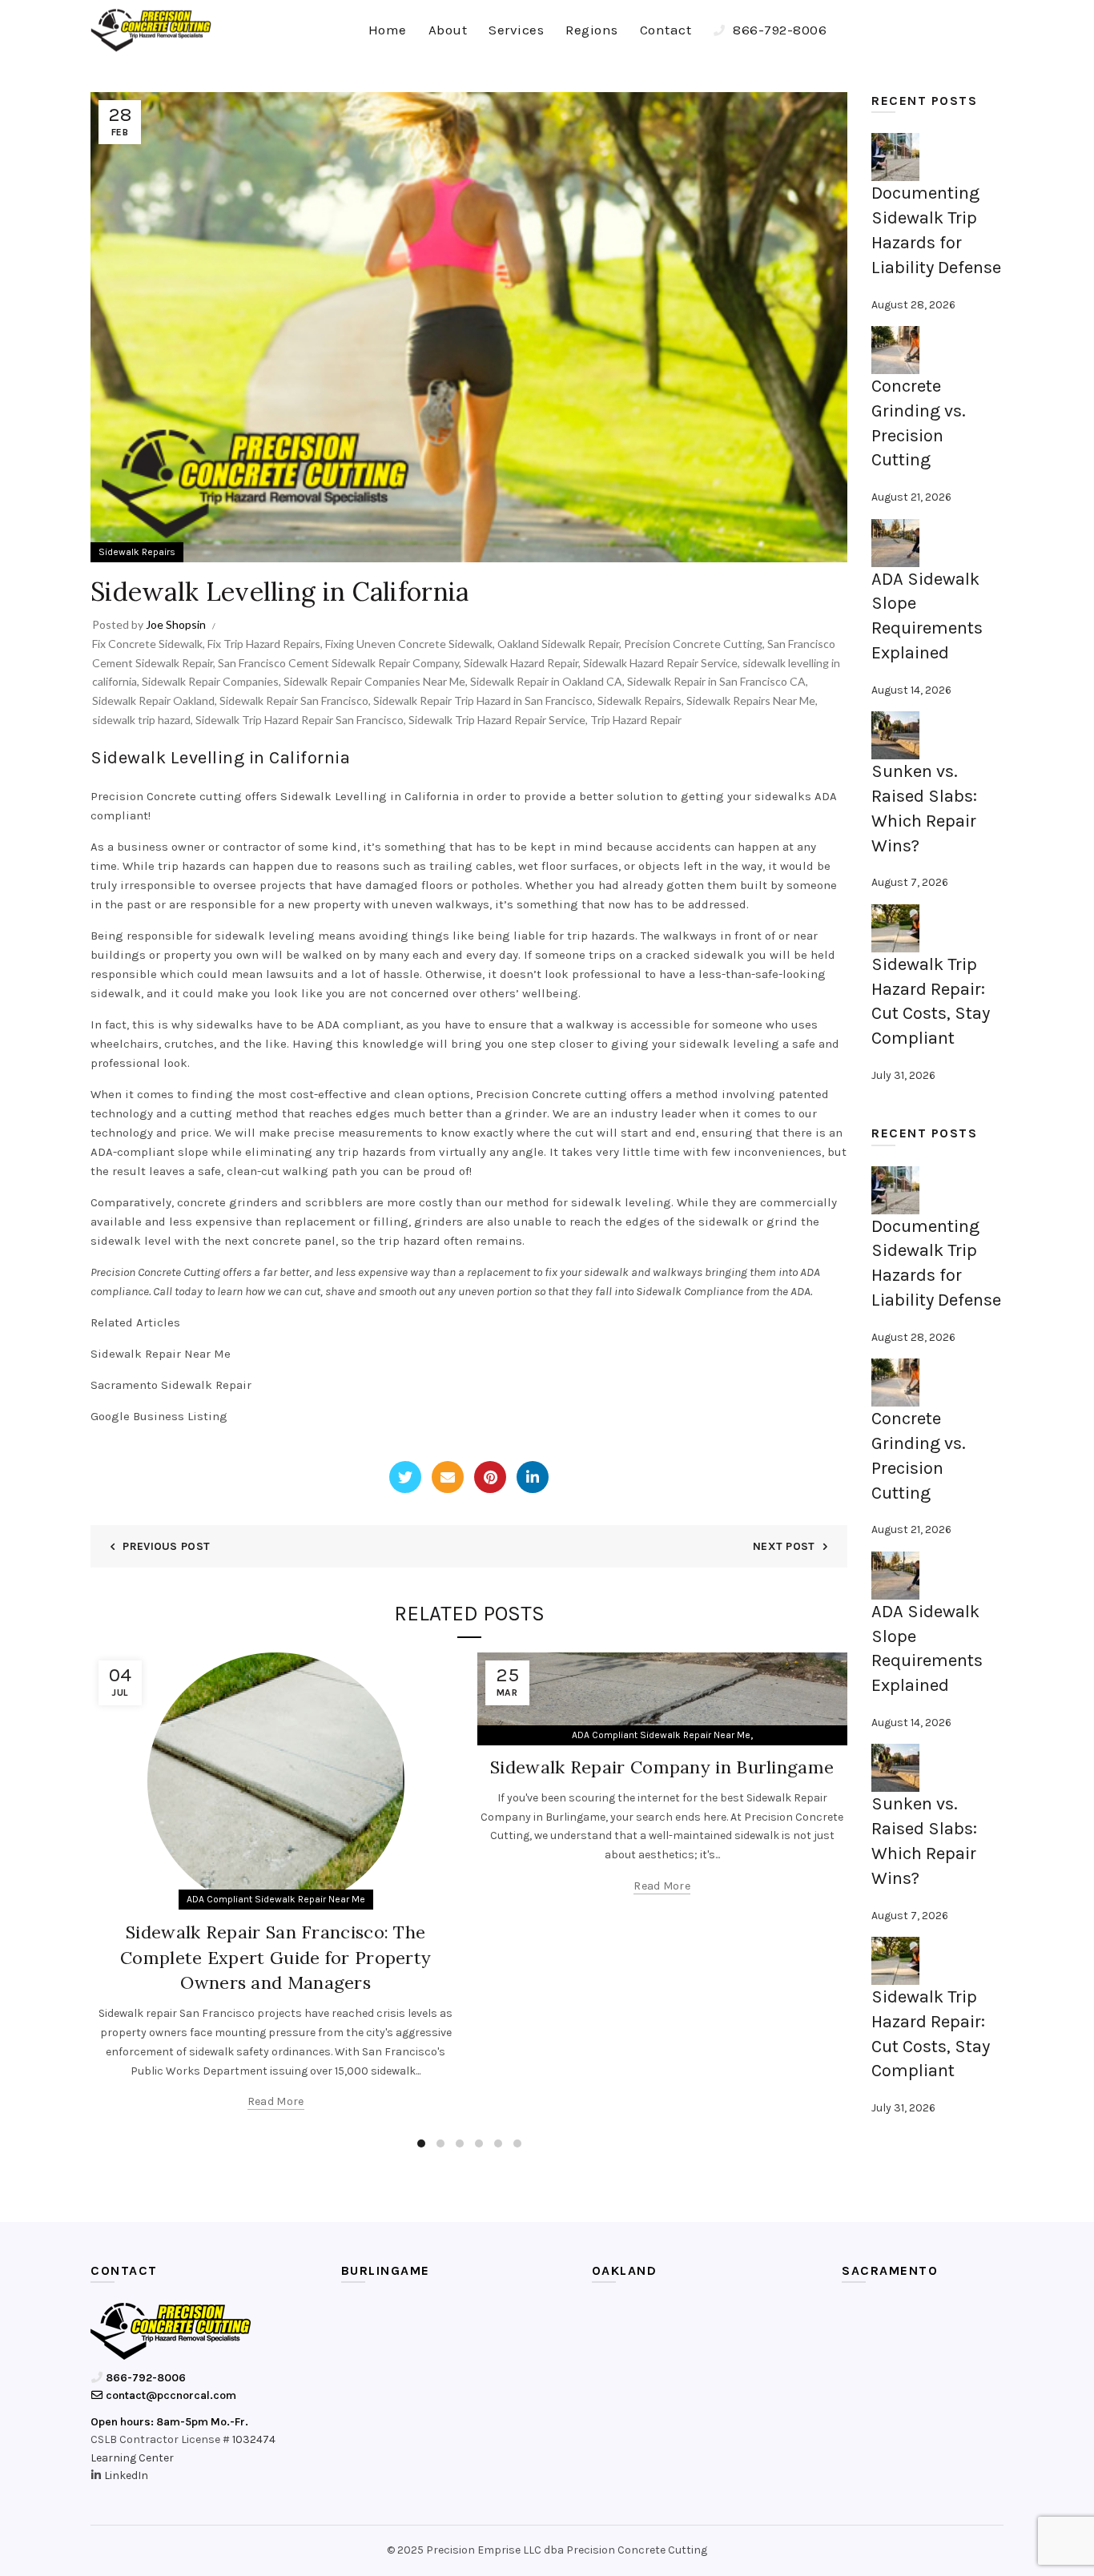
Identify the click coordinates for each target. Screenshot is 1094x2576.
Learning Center (132, 2458)
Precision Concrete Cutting (693, 644)
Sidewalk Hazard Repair (521, 663)
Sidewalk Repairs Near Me (751, 700)
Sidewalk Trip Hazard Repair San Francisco (300, 720)
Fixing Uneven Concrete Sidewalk (409, 644)
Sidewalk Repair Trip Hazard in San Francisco (483, 700)
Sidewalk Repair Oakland (153, 700)
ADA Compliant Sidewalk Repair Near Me (276, 1899)
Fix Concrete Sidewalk (147, 644)
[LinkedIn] (533, 1477)
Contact (666, 30)
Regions (592, 30)
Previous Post (166, 1546)
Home (388, 30)
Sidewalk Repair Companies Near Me (374, 681)
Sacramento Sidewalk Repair (171, 1385)
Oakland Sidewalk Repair (558, 644)
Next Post (784, 1546)
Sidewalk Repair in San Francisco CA (716, 681)
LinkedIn (126, 2475)
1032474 (254, 2439)
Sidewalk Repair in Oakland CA (546, 681)
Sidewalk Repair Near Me (161, 1354)
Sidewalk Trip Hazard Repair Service (497, 720)
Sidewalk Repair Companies (210, 681)
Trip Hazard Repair (636, 720)
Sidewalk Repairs (137, 552)
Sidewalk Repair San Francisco (294, 700)
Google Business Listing (159, 1416)
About (448, 30)
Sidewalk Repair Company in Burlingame (662, 1767)
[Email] (448, 1477)
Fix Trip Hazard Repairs (264, 644)
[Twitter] (405, 1477)
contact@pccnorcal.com (170, 2395)
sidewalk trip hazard (141, 720)
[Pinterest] (490, 1477)
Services (516, 30)
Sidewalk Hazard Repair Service (660, 663)
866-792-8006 (778, 30)
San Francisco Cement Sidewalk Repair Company (338, 663)
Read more (276, 2101)
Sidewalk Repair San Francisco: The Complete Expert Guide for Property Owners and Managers (276, 1958)
